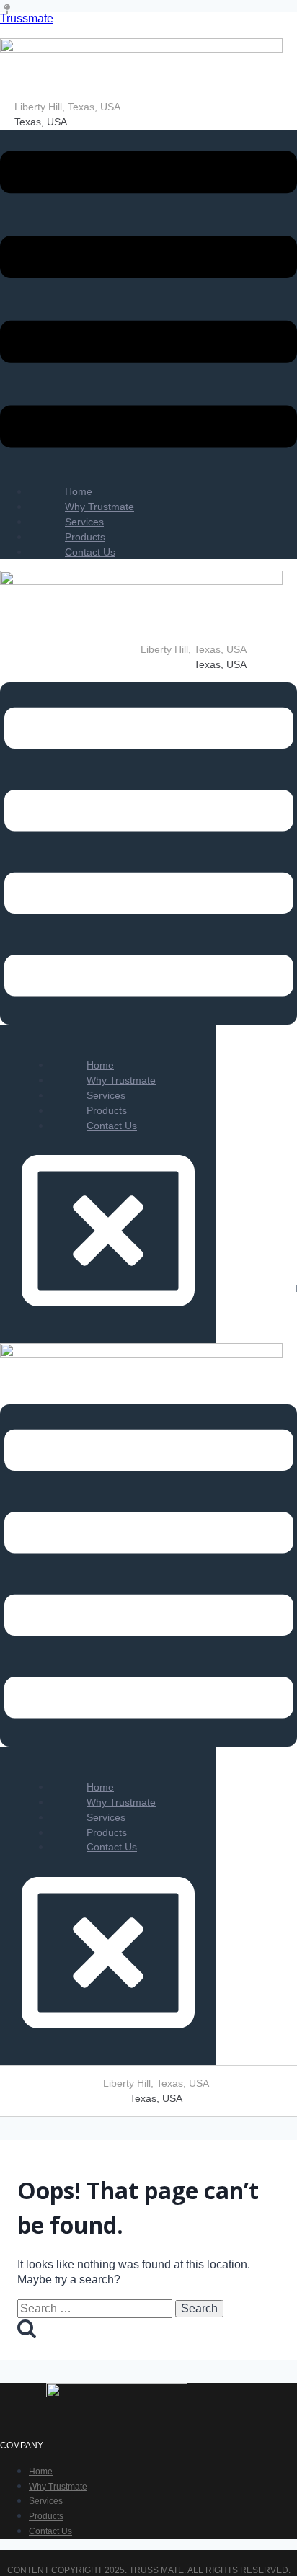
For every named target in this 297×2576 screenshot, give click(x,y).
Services (46, 2501)
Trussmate (27, 18)
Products (46, 2516)
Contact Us (90, 552)
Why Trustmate (58, 2487)
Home (41, 2472)
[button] (148, 302)
